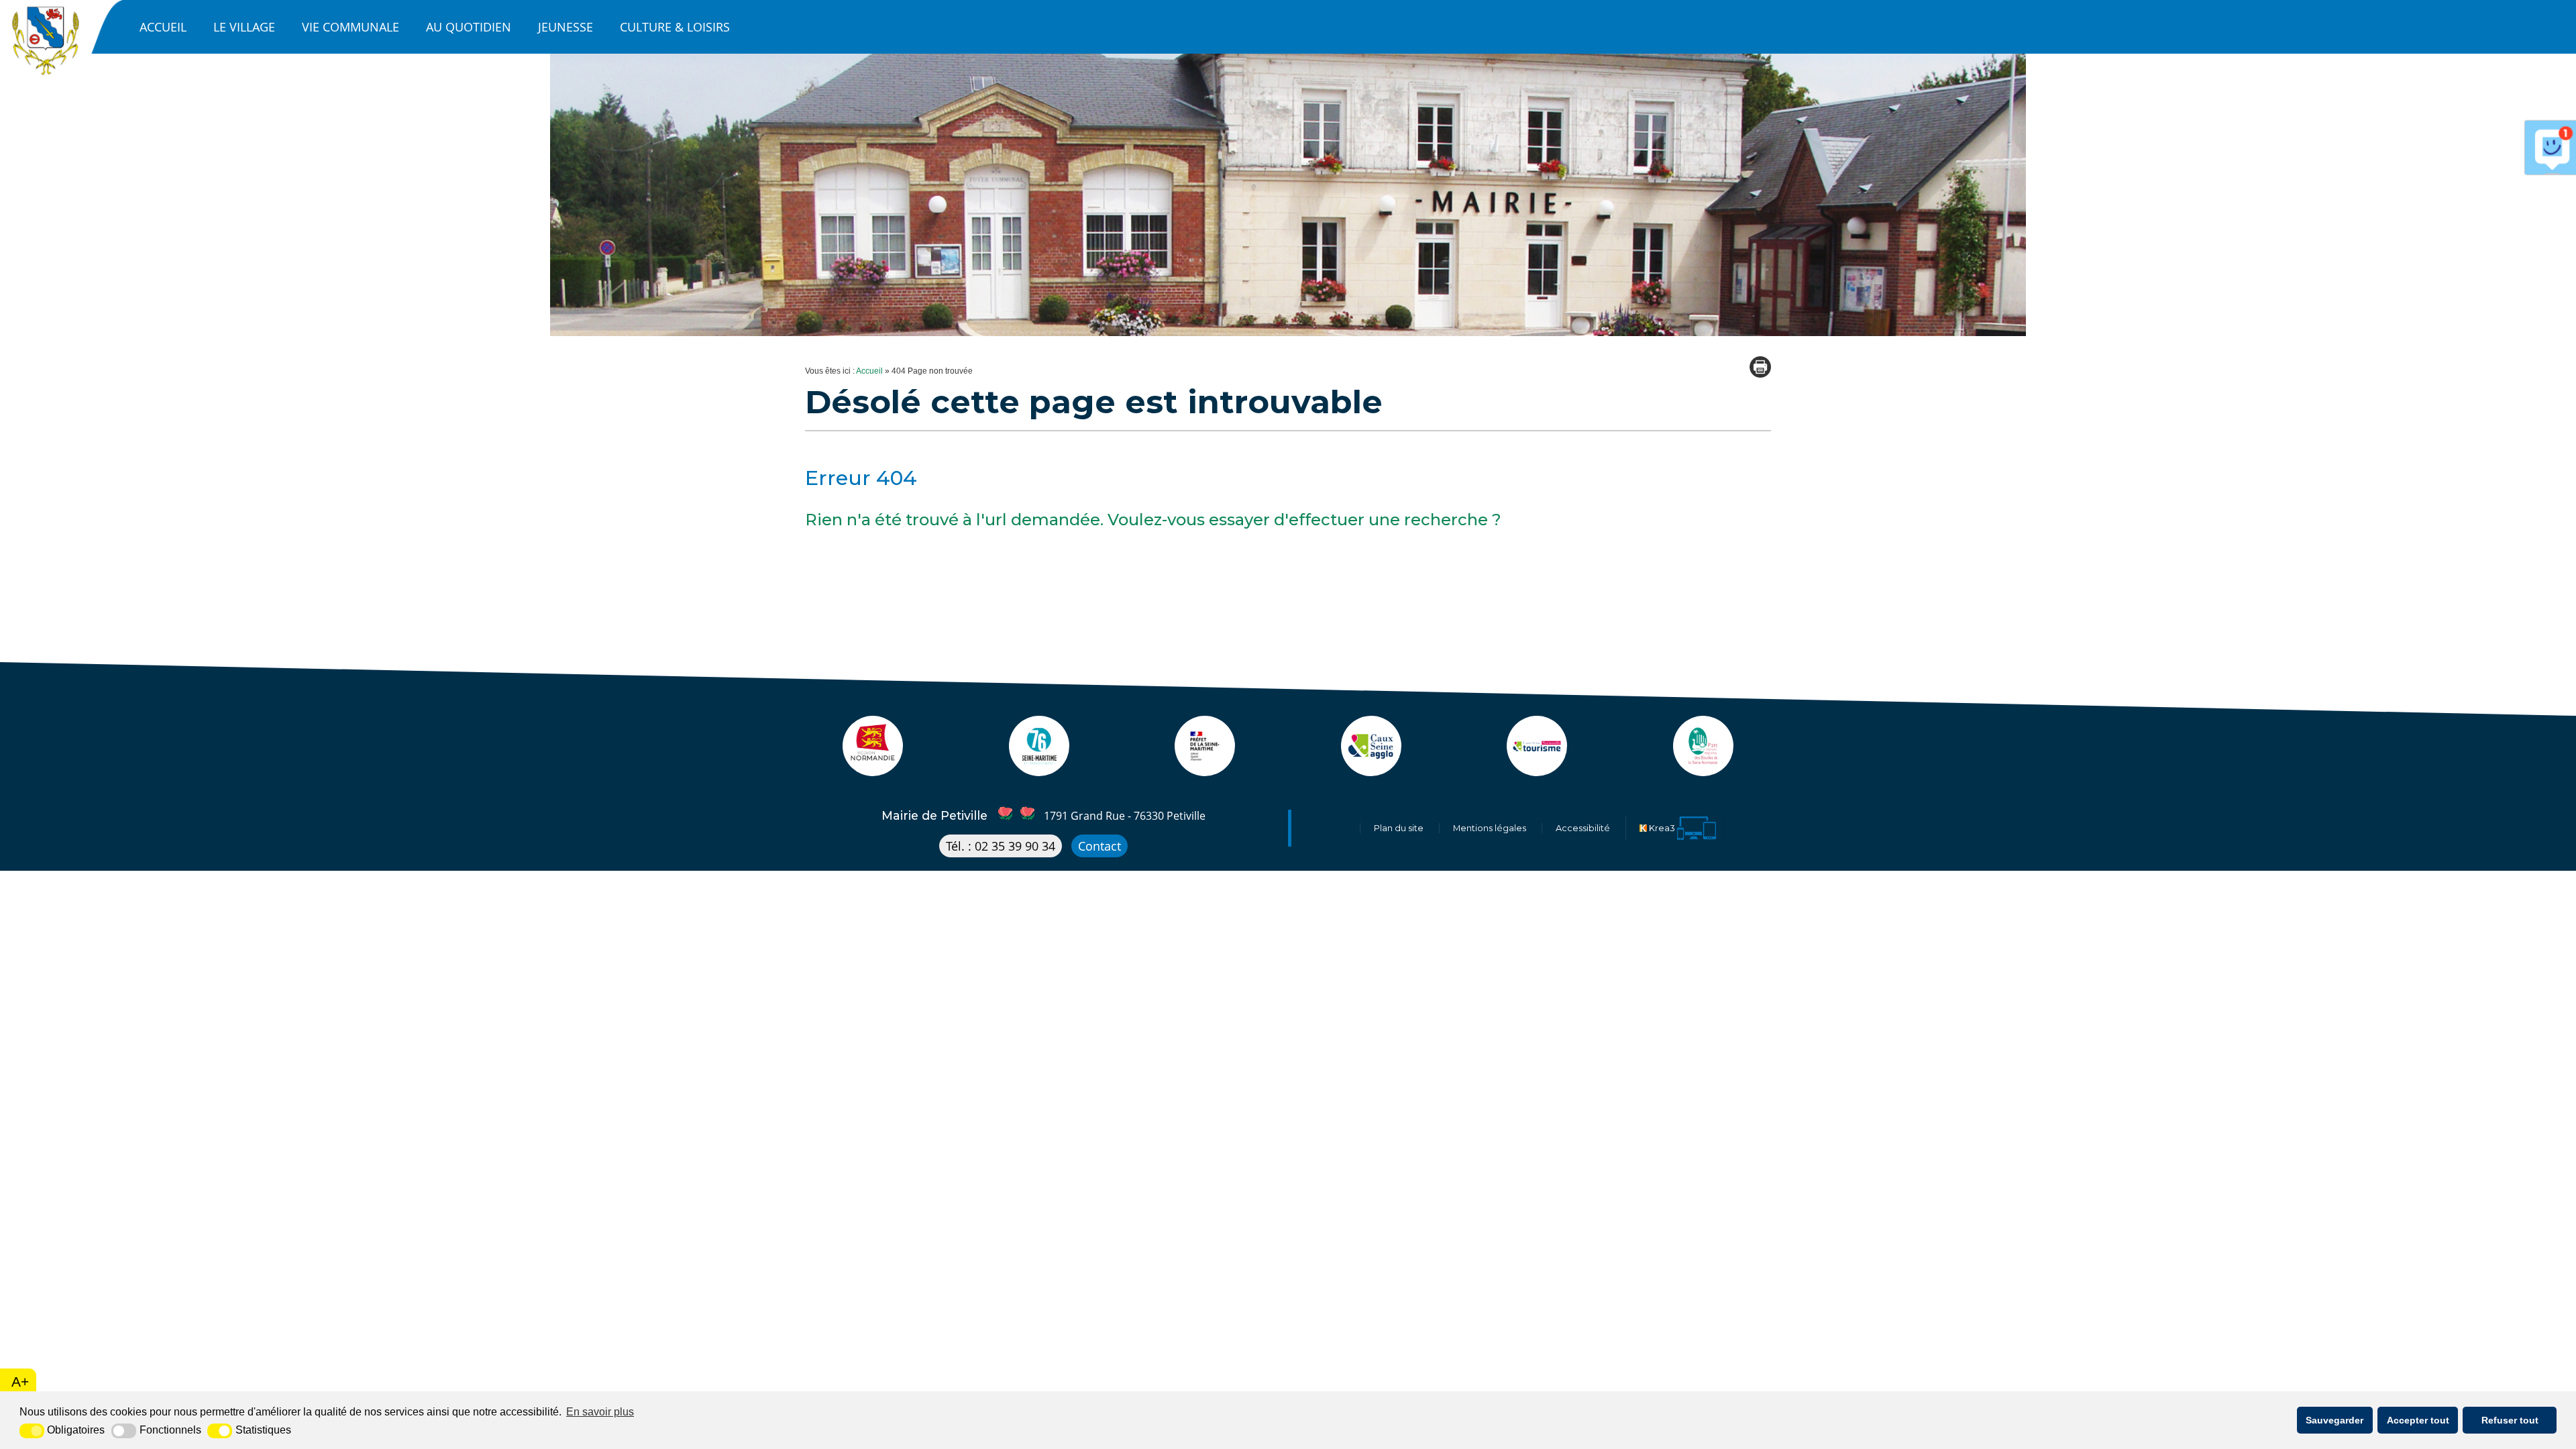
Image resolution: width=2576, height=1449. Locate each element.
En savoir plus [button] (600, 1412)
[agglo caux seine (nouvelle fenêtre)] (1371, 769)
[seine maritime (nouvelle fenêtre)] (1039, 769)
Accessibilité (1583, 828)
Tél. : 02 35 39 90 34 (1001, 846)
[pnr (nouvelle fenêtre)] (1703, 769)
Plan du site (1399, 828)
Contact (1099, 846)
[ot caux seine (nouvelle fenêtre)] (1537, 769)
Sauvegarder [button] (2334, 1420)
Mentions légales (1490, 828)
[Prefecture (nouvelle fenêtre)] (1205, 769)
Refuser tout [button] (2510, 1420)
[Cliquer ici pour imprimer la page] (1760, 367)
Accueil (163, 27)
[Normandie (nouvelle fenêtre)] (873, 769)
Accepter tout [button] (2418, 1420)
